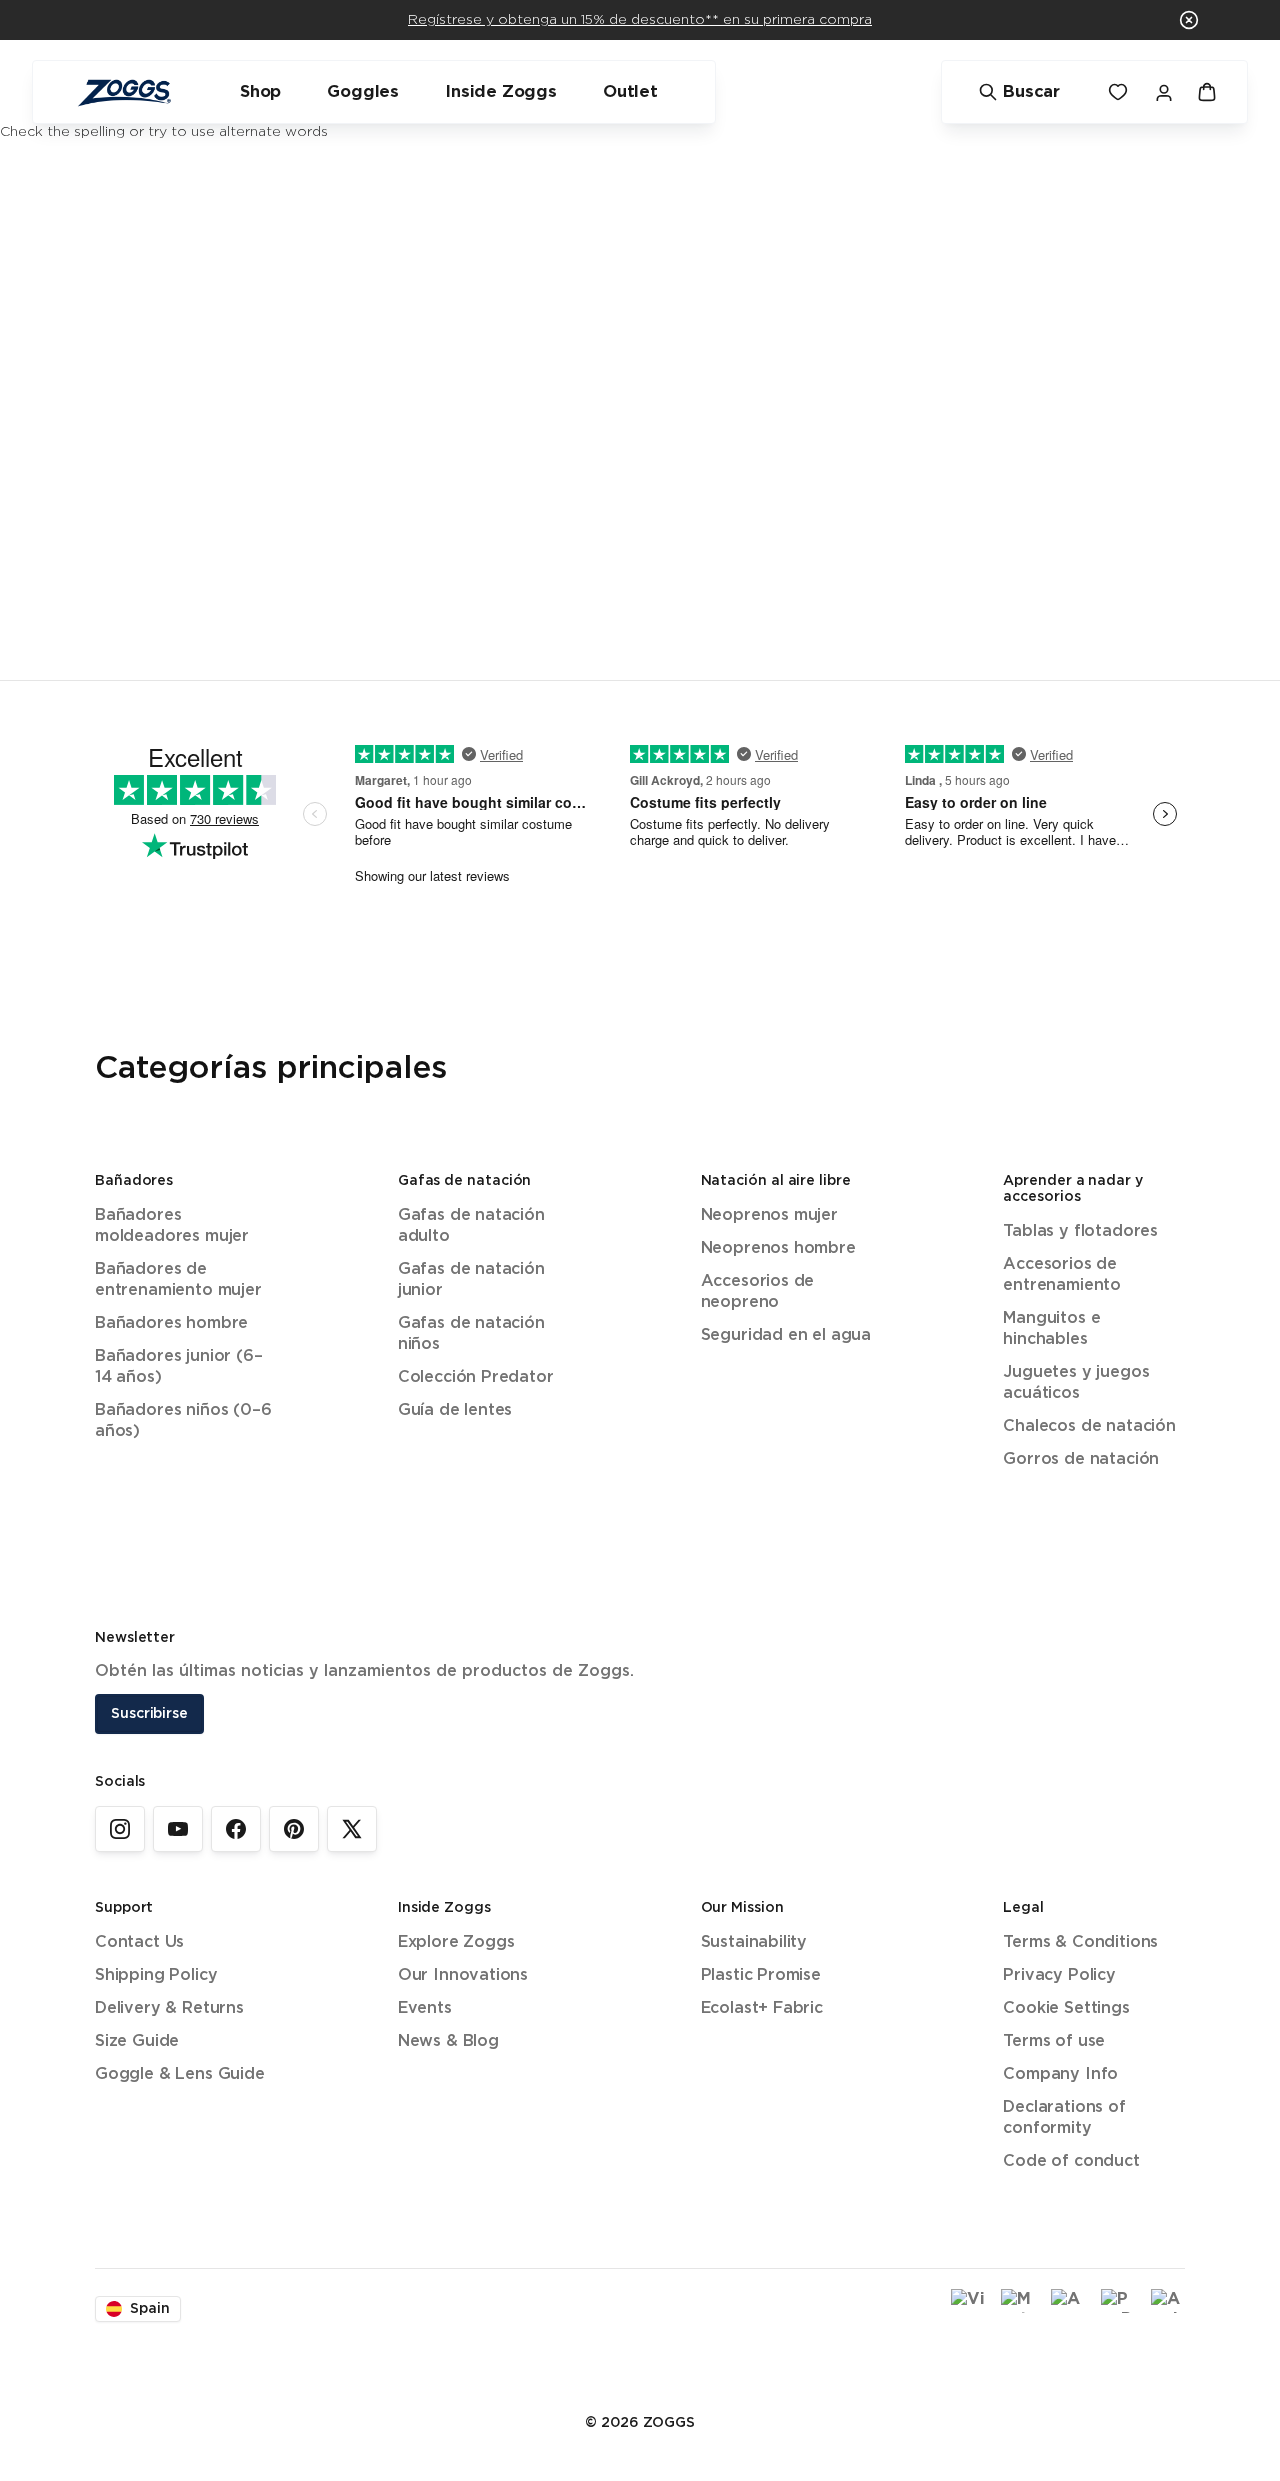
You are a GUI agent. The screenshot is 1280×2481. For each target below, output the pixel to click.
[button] (1189, 20)
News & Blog (448, 2041)
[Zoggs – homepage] (124, 92)
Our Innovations (463, 1975)
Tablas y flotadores (1080, 1231)
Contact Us (139, 1942)
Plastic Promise (761, 1975)
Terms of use (1054, 2041)
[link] (120, 1829)
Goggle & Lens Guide (180, 2074)
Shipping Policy (156, 1975)
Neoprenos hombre (778, 1248)
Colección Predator (476, 1377)
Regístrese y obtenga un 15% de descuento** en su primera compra (640, 20)
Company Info (1060, 2074)
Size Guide (137, 2041)
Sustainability (754, 1942)
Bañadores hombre (171, 1323)
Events (425, 2008)
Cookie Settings (1066, 2008)
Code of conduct (1071, 2161)
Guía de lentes (455, 1410)
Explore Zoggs (456, 1942)
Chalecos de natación (1089, 1426)
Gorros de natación (1081, 1459)
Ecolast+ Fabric (762, 2008)
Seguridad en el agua (786, 1335)
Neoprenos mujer (769, 1215)
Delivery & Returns (169, 2008)
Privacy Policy (1059, 1975)
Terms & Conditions (1080, 1942)
